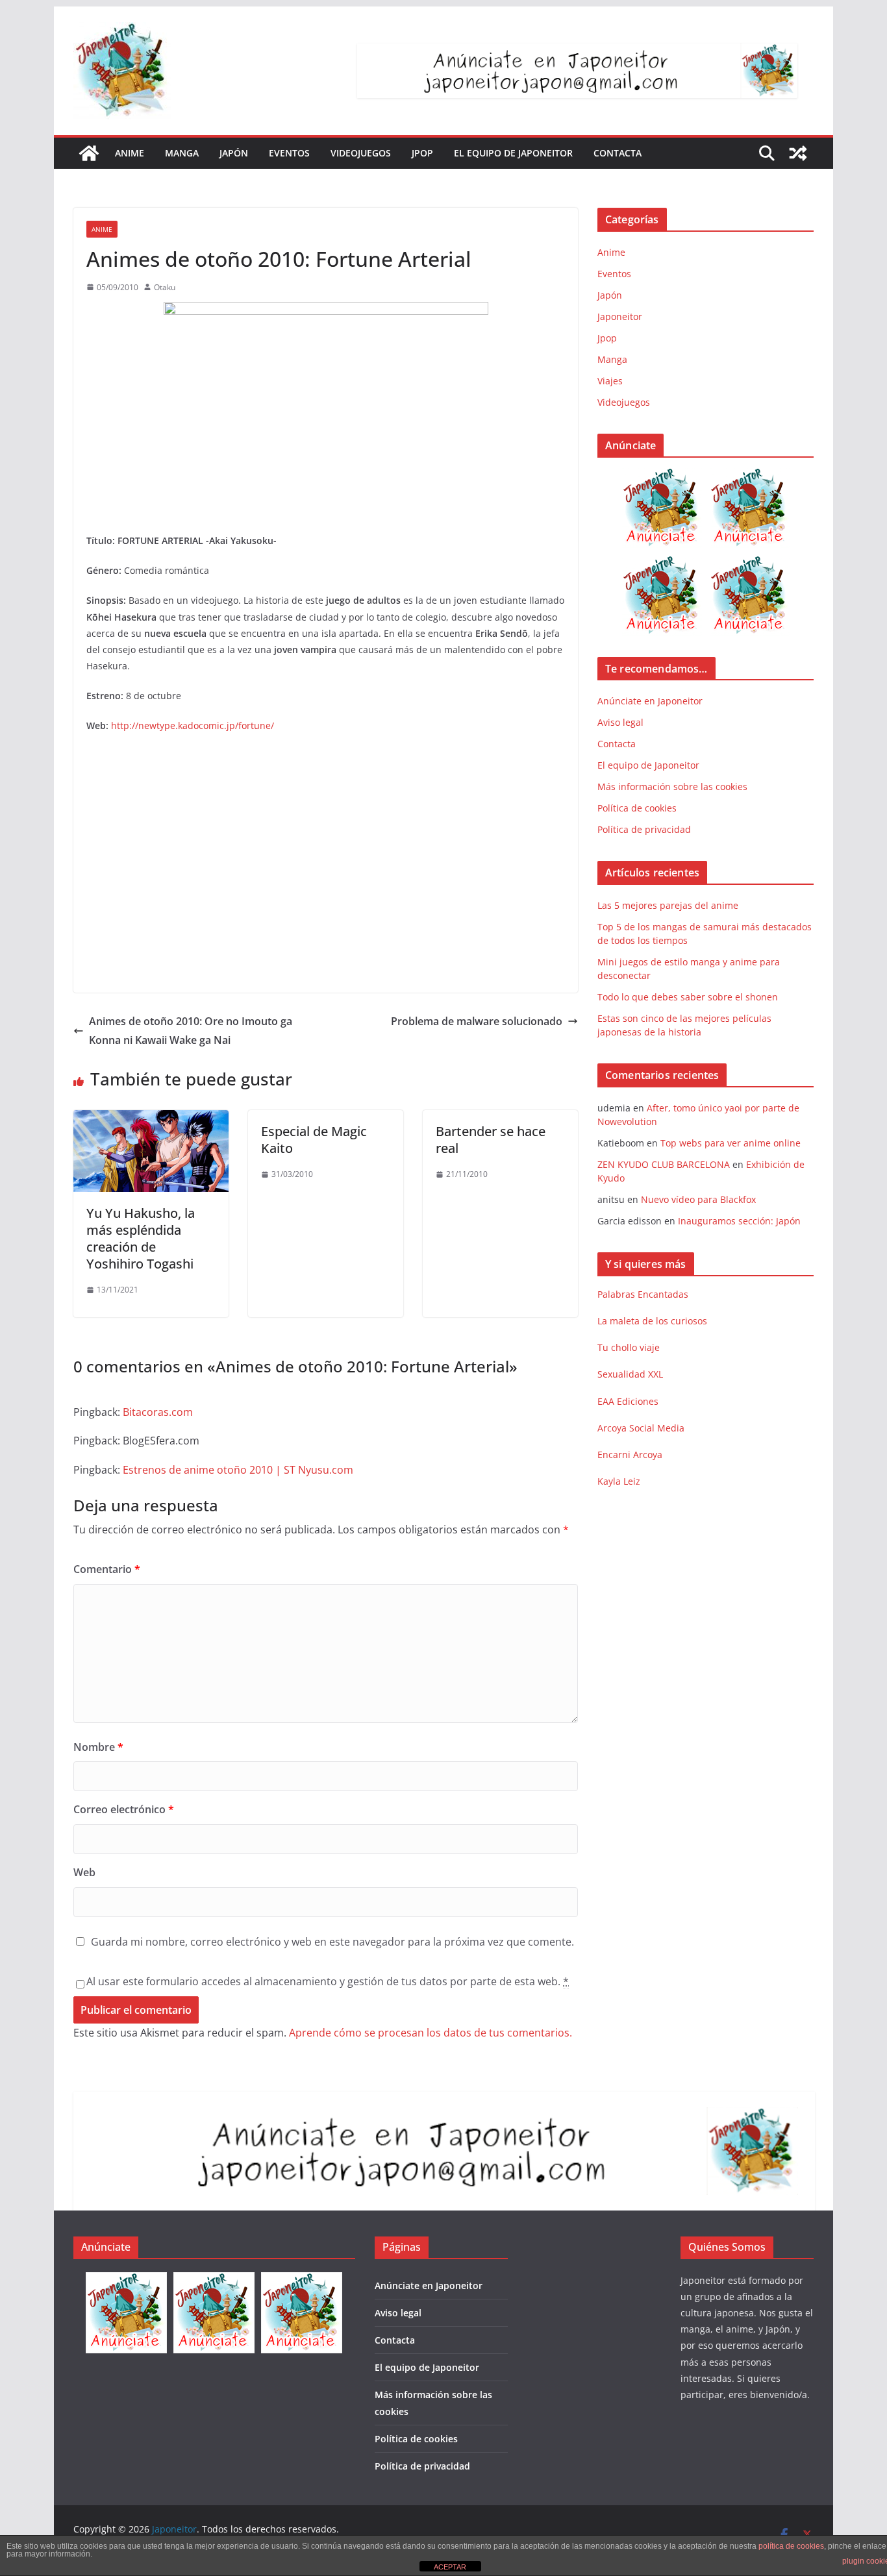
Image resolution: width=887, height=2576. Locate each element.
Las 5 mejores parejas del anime (668, 905)
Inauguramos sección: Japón (739, 1221)
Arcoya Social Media (641, 1428)
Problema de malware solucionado (477, 1021)
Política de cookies (637, 808)
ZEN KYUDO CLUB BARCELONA (664, 1164)
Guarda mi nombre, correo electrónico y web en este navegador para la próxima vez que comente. (332, 1942)
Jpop (422, 153)
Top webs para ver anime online (731, 1143)
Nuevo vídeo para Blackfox (698, 1199)
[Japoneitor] (89, 153)
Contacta (618, 153)
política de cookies (791, 2546)
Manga (182, 153)
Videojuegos (361, 153)
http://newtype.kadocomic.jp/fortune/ (193, 725)
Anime (130, 153)
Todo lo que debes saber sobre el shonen (688, 997)
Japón (234, 153)
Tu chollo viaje (629, 1347)
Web (84, 1872)
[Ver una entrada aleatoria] (798, 153)
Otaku (165, 287)
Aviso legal (620, 722)
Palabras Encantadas (643, 1294)
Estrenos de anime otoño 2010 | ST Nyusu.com (238, 1470)
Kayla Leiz (619, 1481)
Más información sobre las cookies (672, 786)
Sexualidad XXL (630, 1374)
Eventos (289, 153)
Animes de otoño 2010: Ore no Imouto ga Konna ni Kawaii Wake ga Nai (191, 1031)
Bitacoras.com (158, 1412)
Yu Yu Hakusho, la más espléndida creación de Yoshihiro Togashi (141, 1238)
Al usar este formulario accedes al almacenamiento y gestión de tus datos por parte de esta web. (328, 1981)
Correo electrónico (124, 1809)
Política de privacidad (644, 829)
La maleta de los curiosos (652, 1321)
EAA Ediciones (628, 1401)
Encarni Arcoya (630, 1455)
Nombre (98, 1747)
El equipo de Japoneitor (513, 153)
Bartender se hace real (491, 1140)
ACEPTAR (450, 2567)
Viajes (610, 381)
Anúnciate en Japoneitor (650, 701)
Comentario (107, 1569)
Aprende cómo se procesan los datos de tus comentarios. (431, 2033)
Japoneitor (620, 316)
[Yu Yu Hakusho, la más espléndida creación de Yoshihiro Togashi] (151, 1119)
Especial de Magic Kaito (314, 1140)
